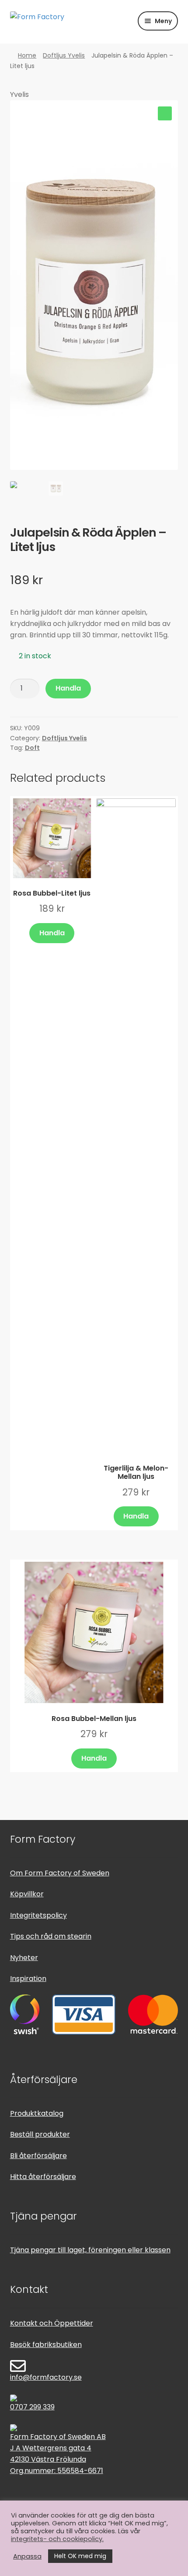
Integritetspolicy (38, 1915)
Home (27, 55)
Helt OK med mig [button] (80, 2556)
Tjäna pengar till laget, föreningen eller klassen (90, 2250)
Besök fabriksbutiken (46, 2345)
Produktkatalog (37, 2113)
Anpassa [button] (27, 2556)
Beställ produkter (40, 2134)
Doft (32, 748)
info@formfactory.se (46, 2377)
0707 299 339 (32, 2407)
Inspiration (28, 1979)
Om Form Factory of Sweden (60, 1873)
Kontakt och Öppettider (52, 2323)
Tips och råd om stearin (51, 1936)
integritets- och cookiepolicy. (57, 2539)
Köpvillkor (27, 1894)
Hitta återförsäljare (43, 2177)
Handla (68, 688)
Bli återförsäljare (38, 2156)
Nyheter (24, 1958)
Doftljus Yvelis (64, 55)
